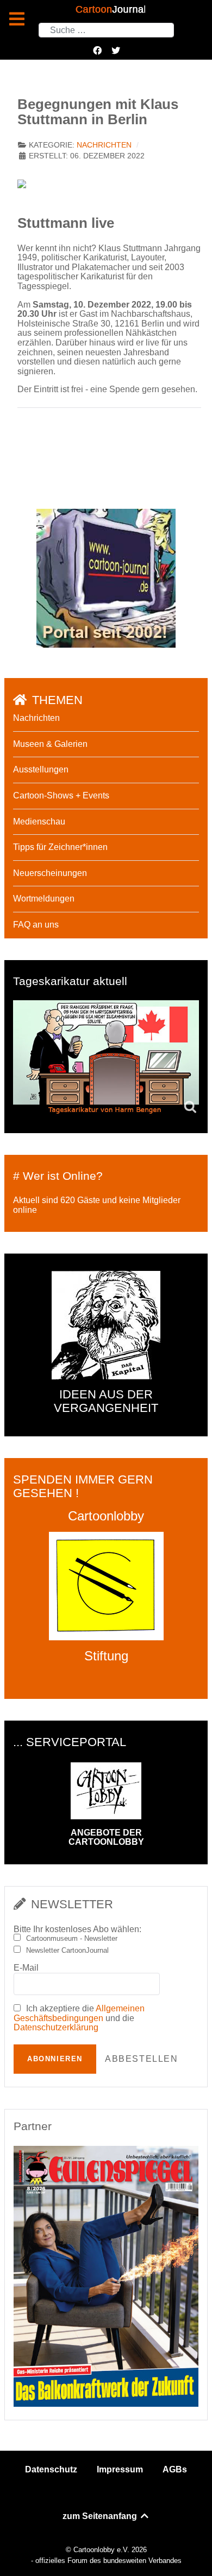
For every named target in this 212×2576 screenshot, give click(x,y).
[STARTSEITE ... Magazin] (106, 577)
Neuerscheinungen (50, 873)
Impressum (120, 2469)
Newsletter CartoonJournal (67, 1951)
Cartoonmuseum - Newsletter (72, 1939)
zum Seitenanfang (101, 2516)
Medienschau (39, 822)
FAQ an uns (36, 925)
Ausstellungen (41, 769)
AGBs (175, 2469)
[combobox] (106, 30)
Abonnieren (55, 2059)
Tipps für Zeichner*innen (60, 847)
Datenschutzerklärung (56, 2027)
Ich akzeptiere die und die (79, 2018)
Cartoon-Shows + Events (61, 795)
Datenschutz (51, 2469)
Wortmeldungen (44, 899)
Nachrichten (104, 145)
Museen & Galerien (50, 744)
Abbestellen (142, 2059)
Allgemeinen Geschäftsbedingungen (79, 2013)
